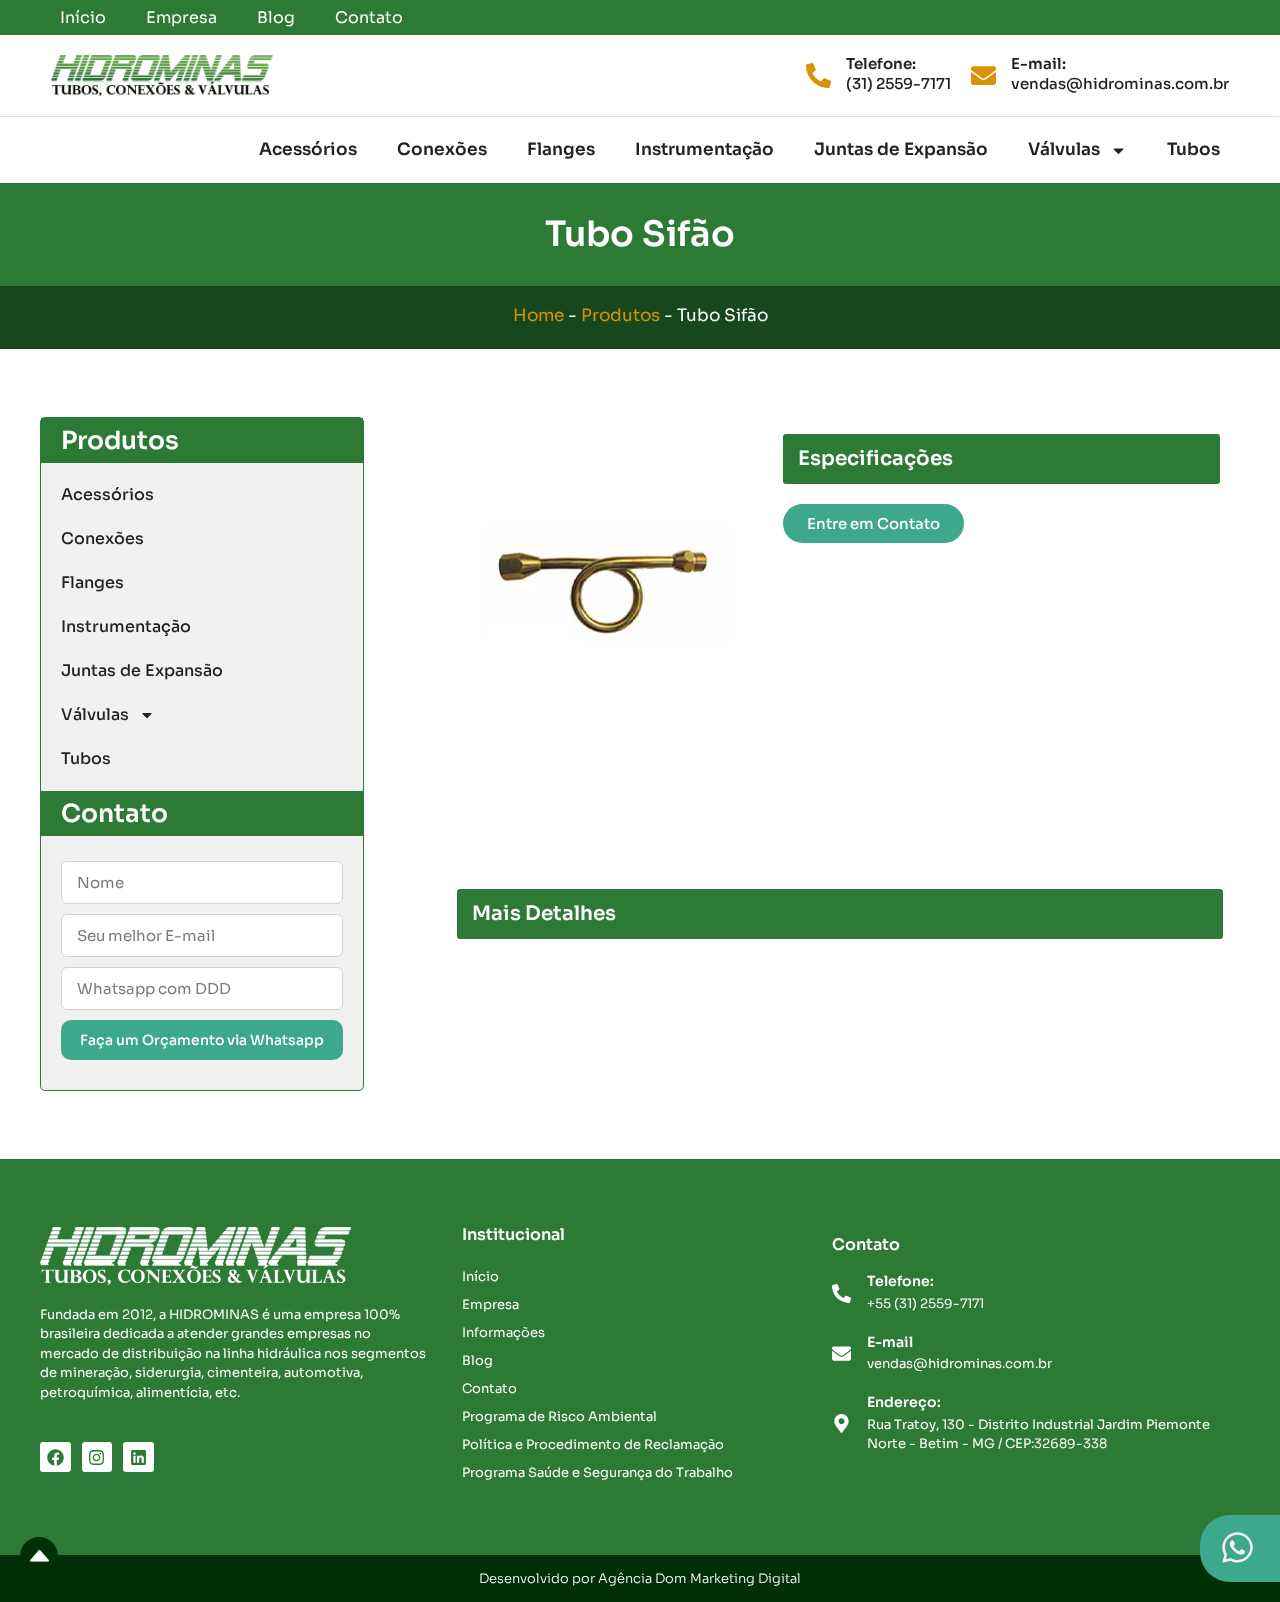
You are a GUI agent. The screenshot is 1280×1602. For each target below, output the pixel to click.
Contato (369, 17)
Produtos (620, 315)
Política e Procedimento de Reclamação (593, 1444)
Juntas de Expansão (901, 149)
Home (538, 315)
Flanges (561, 149)
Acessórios (308, 149)
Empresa (181, 17)
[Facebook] (55, 1457)
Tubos (1193, 149)
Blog (276, 17)
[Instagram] (97, 1457)
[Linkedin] (138, 1457)
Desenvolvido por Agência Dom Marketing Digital (640, 1578)
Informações (503, 1332)
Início (83, 17)
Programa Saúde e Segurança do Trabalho (597, 1472)
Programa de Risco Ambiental (559, 1416)
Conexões (442, 149)
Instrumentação (704, 149)
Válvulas (1064, 149)
